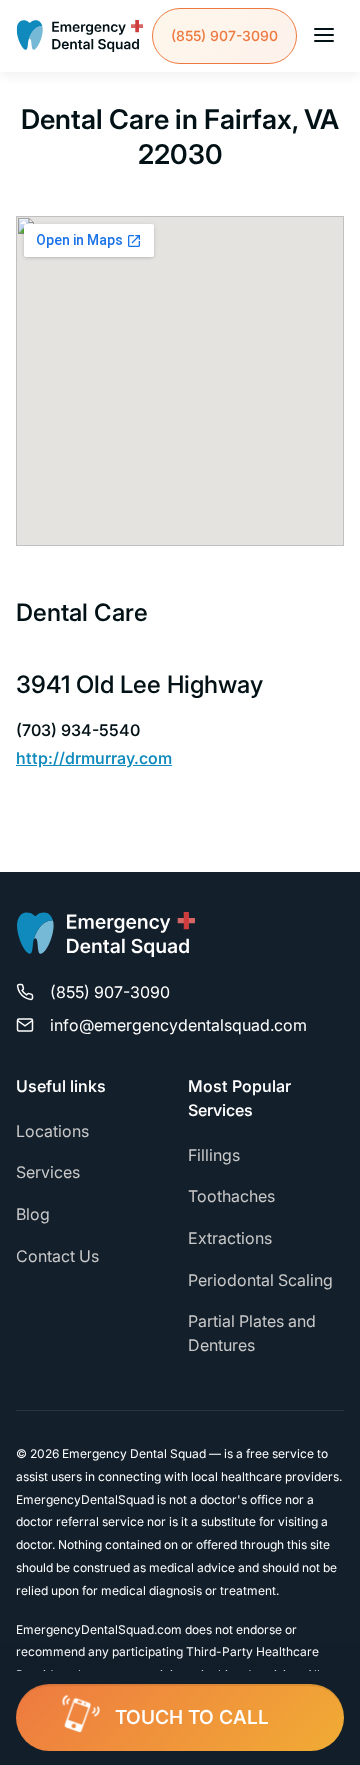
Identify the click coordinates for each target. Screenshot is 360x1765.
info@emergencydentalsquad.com (178, 1025)
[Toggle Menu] (324, 36)
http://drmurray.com (94, 758)
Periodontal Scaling (260, 1280)
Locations (52, 1131)
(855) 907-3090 (224, 35)
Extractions (230, 1238)
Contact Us (57, 1256)
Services (48, 1172)
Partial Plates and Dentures (252, 1333)
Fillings (214, 1155)
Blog (33, 1214)
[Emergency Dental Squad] (80, 36)
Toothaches (231, 1196)
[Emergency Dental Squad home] (106, 943)
